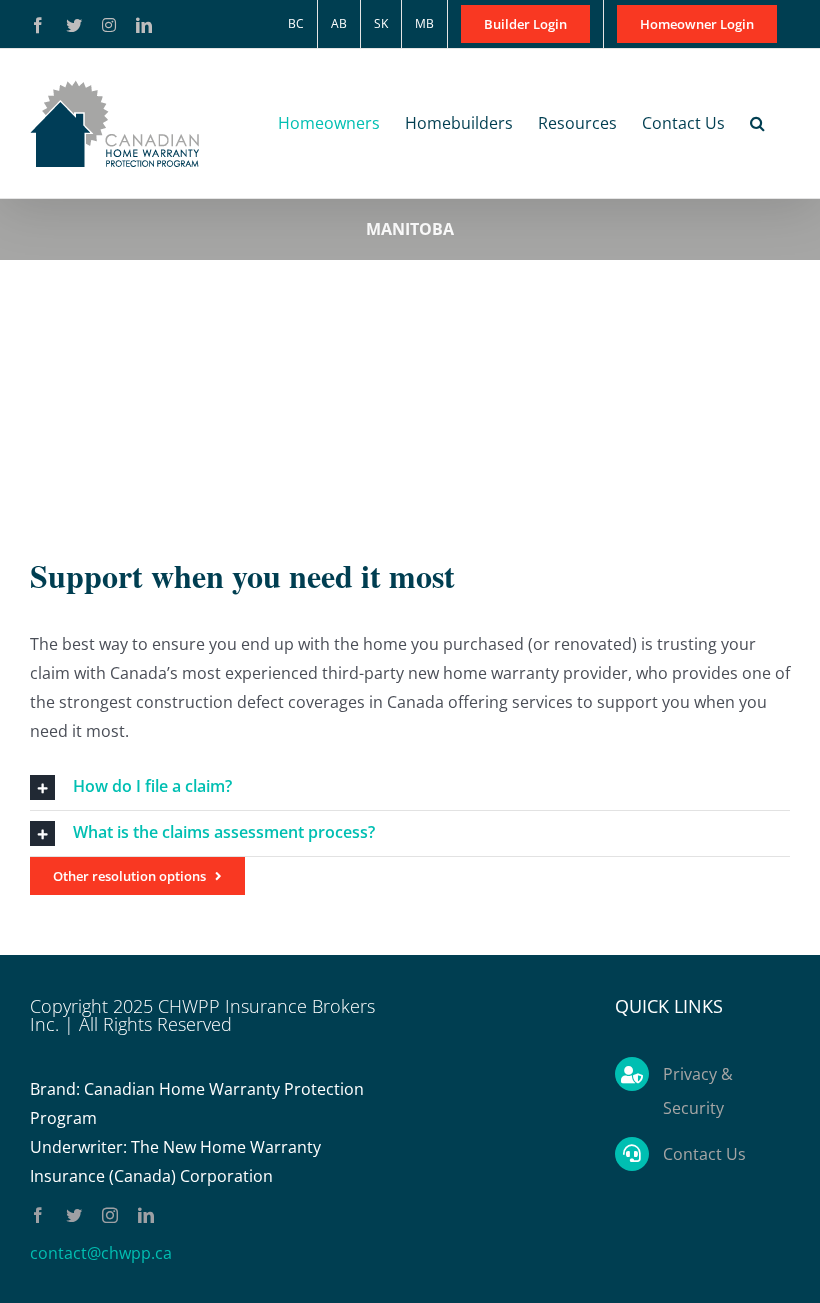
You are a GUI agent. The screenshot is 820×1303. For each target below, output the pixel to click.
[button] (757, 123)
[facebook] (38, 1215)
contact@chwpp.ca (101, 1253)
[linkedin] (146, 1215)
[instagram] (110, 1215)
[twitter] (74, 1215)
